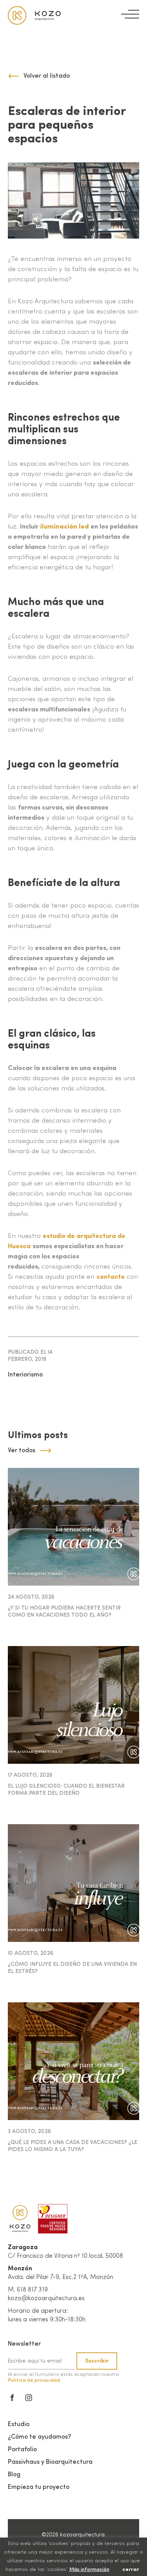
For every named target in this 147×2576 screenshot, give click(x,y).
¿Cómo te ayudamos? (39, 2437)
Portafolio (22, 2450)
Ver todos (22, 1451)
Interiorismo (25, 1375)
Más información (89, 2570)
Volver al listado (47, 76)
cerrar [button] (131, 2570)
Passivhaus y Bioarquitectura (50, 2462)
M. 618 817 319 (28, 2290)
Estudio (19, 2425)
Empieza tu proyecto (39, 2487)
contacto (111, 1277)
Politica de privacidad (34, 2380)
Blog (14, 2475)
